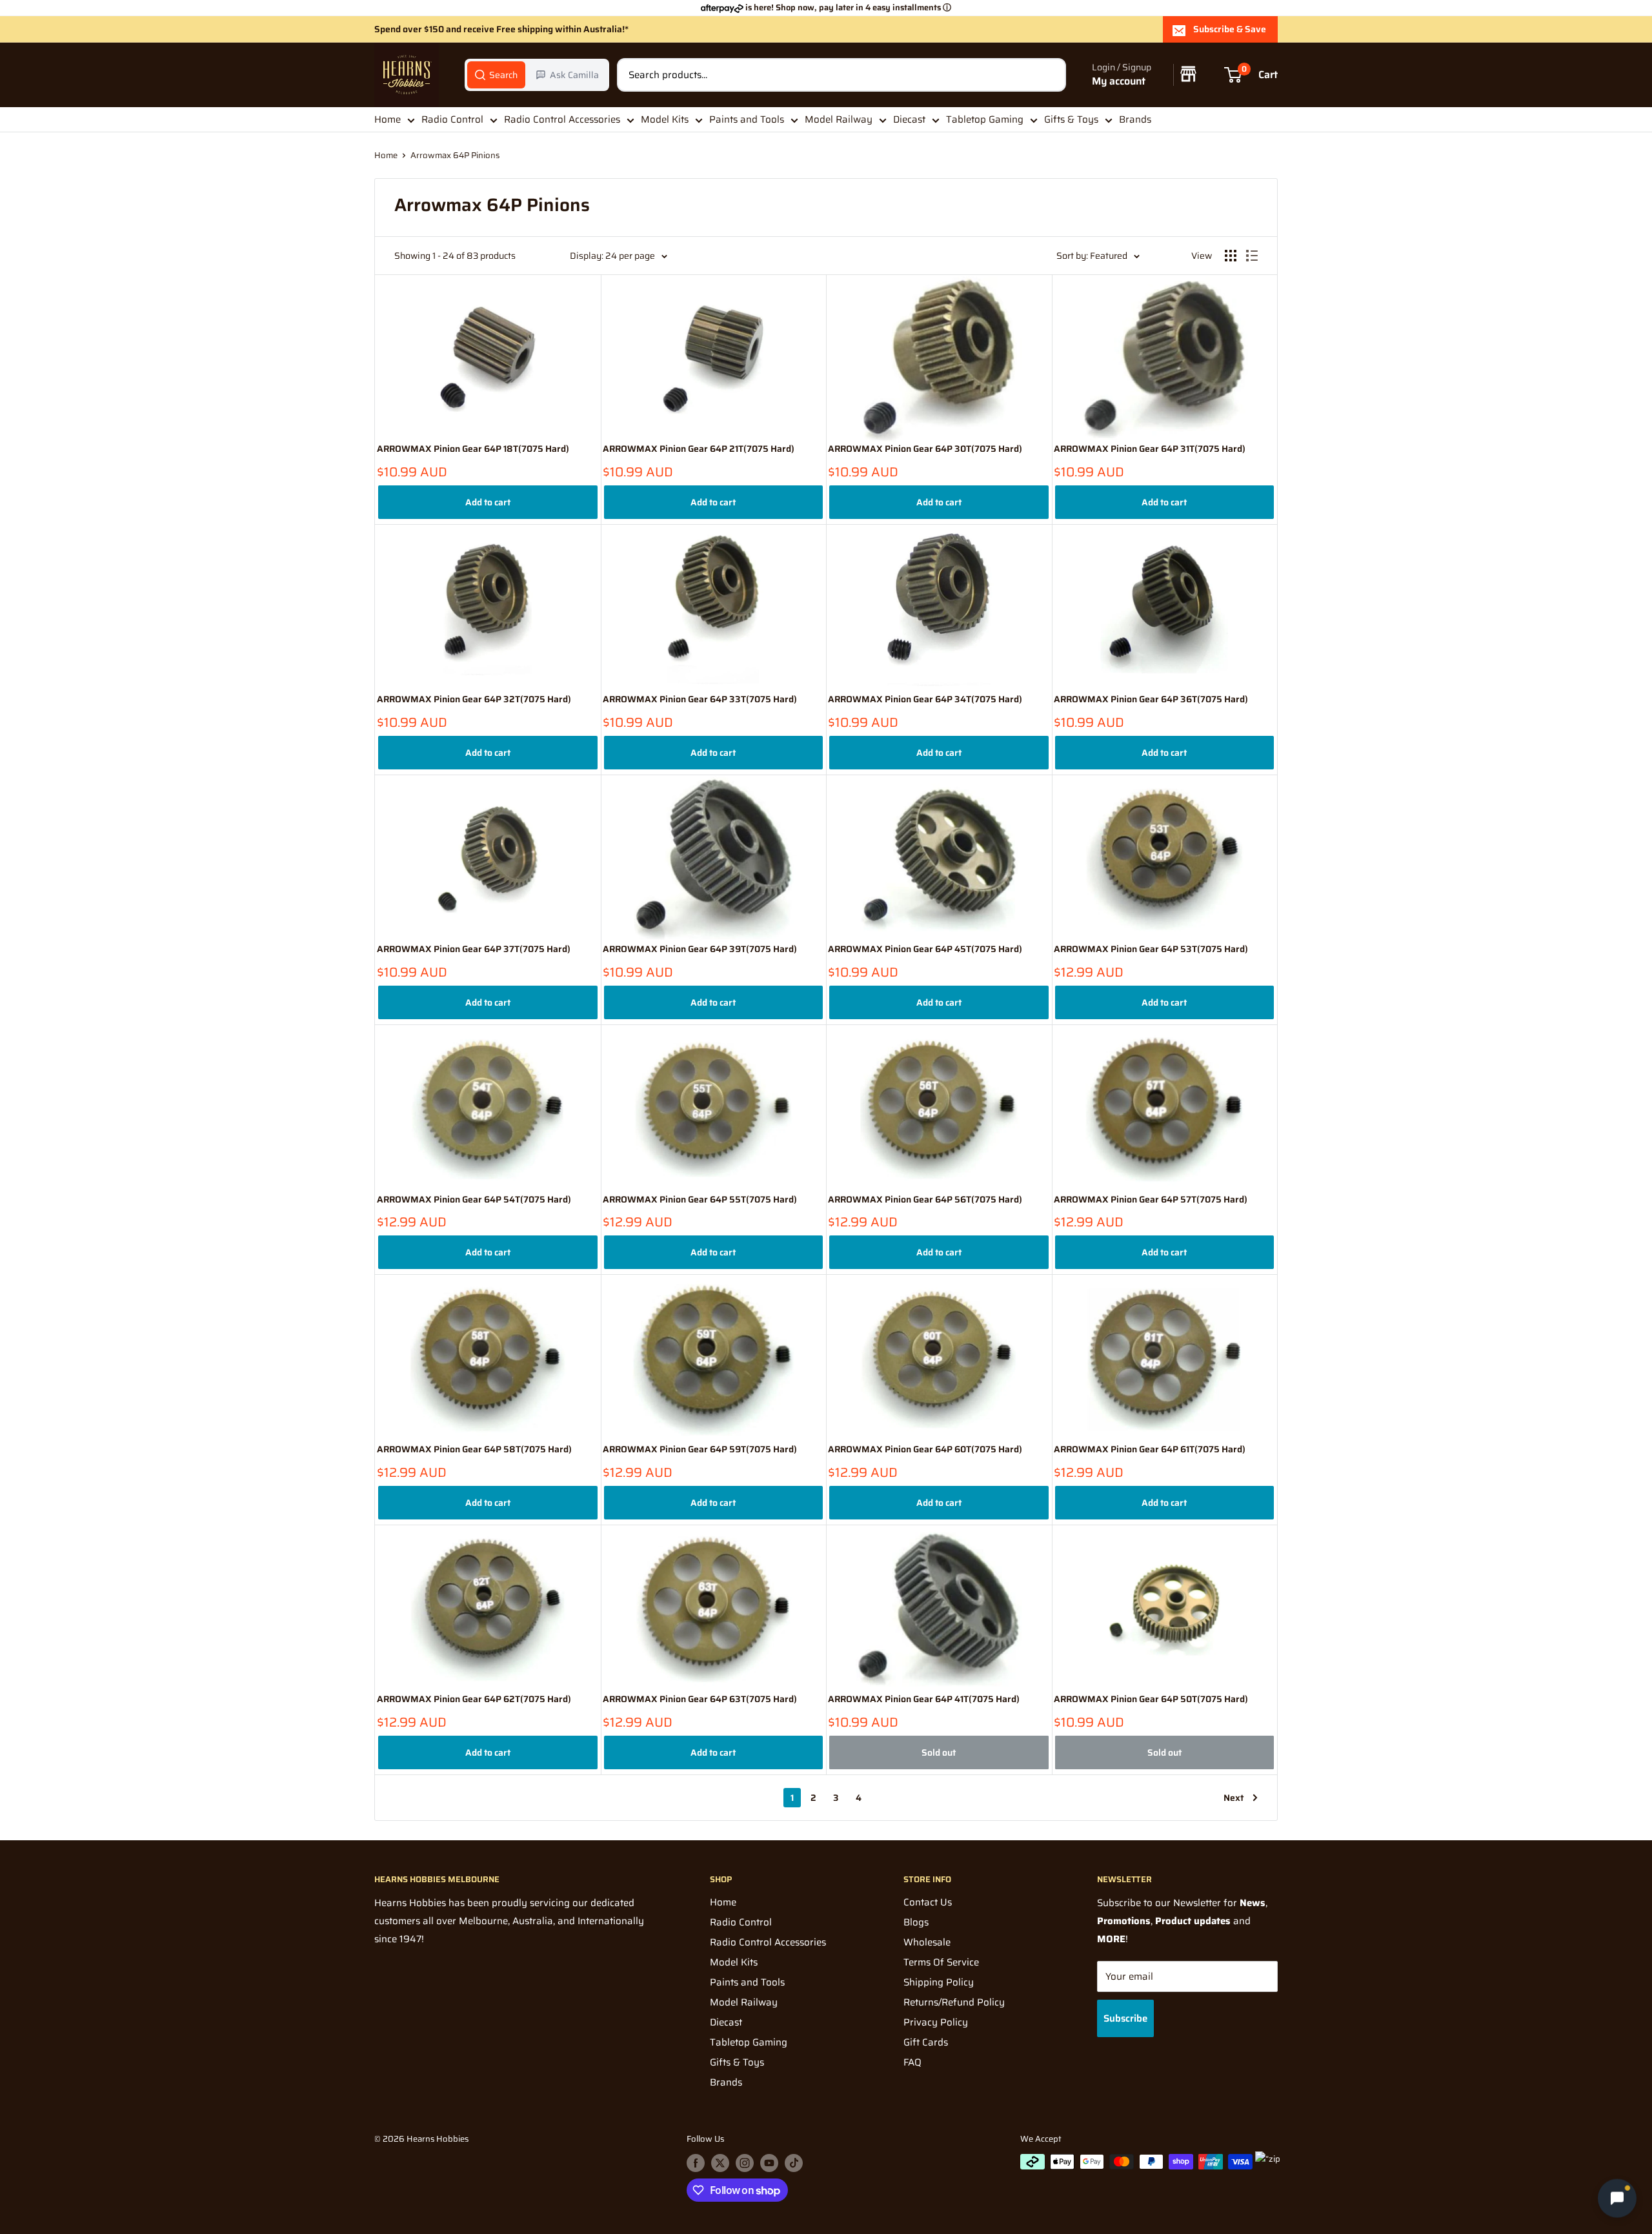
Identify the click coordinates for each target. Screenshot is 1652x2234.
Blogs (916, 1922)
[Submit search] (1049, 75)
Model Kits (665, 119)
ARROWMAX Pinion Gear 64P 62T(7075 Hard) (474, 1699)
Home (388, 119)
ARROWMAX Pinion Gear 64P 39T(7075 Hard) (700, 949)
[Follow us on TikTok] (794, 2163)
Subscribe (1125, 2018)
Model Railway (839, 119)
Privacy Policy (936, 2022)
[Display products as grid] (1231, 256)
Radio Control (452, 119)
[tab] (496, 75)
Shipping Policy (939, 1982)
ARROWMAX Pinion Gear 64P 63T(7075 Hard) (700, 1699)
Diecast (909, 119)
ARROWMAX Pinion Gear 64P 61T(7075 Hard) (1150, 1449)
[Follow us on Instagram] (745, 2163)
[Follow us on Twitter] (720, 2163)
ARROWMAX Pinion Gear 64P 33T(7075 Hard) (700, 699)
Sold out (939, 1752)
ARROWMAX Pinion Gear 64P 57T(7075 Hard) (1151, 1200)
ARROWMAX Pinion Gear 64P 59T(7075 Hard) (700, 1449)
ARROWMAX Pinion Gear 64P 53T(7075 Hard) (1151, 949)
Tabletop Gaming (985, 119)
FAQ (912, 2062)
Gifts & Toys (1071, 119)
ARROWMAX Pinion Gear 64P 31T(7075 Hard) (1150, 449)
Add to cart (488, 502)
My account (1119, 82)
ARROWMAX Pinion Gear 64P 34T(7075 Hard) (925, 699)
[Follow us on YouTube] (769, 2163)
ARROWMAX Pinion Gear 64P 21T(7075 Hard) (699, 449)
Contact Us (928, 1902)
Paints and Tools (747, 119)
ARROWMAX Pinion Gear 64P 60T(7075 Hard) (925, 1449)
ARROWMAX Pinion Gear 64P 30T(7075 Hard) (925, 449)
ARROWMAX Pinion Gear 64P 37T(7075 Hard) (474, 949)
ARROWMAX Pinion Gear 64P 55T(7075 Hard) (700, 1200)
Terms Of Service (941, 1962)
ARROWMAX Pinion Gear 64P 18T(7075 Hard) (473, 449)
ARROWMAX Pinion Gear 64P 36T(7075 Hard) (1151, 699)
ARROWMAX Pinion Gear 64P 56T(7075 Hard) (925, 1200)
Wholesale (927, 1942)
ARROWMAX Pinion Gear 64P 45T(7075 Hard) (925, 949)
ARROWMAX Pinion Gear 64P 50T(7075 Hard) (1151, 1699)
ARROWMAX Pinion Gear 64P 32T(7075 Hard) (474, 699)
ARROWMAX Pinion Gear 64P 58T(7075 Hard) (474, 1449)
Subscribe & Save (1230, 29)
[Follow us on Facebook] (696, 2163)
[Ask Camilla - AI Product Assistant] (1617, 2198)
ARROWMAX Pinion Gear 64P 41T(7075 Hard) (924, 1699)
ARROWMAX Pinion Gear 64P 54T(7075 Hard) (474, 1200)
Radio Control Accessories (562, 119)
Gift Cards (926, 2042)
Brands (1135, 119)
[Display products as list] (1252, 256)
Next (1234, 1798)
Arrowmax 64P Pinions (455, 155)
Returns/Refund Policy (954, 2002)
